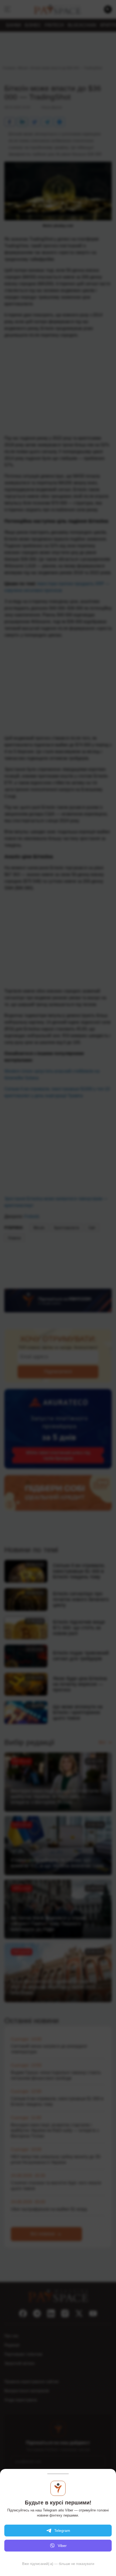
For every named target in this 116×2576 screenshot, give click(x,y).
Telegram (62, 2531)
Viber (62, 2546)
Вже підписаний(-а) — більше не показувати (58, 2564)
